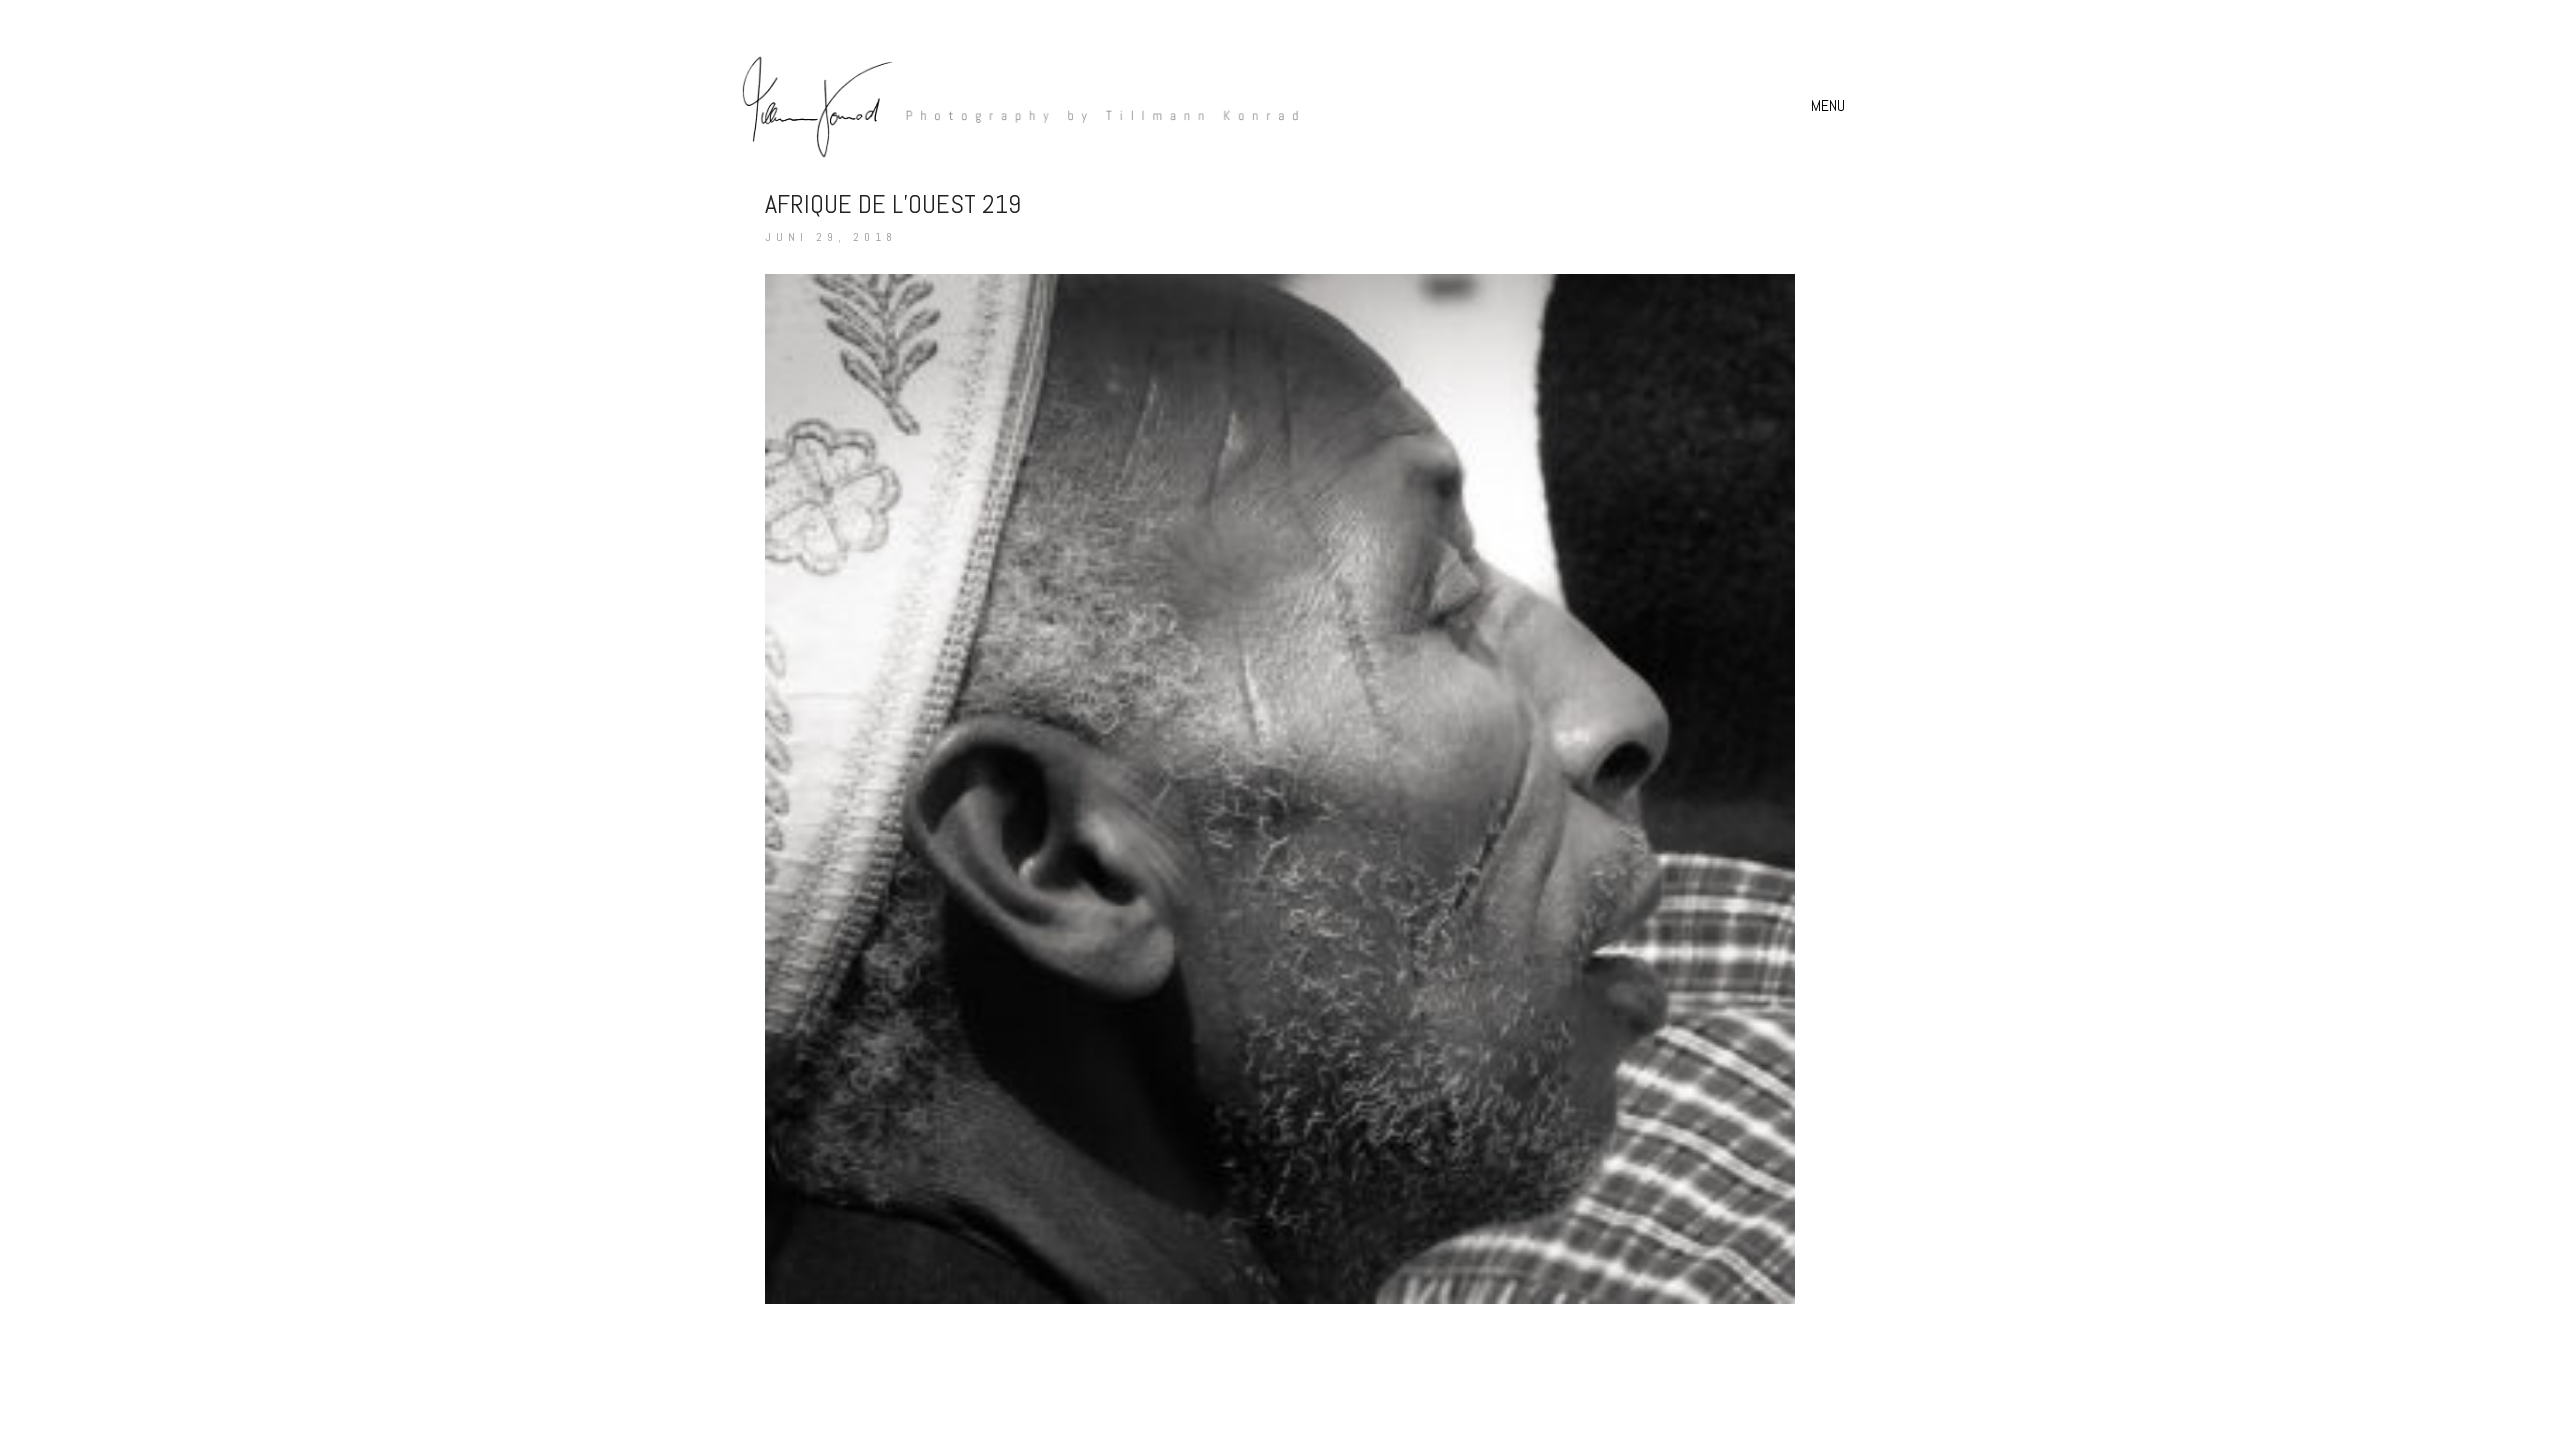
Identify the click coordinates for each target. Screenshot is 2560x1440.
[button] (1830, 106)
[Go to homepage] (1010, 105)
